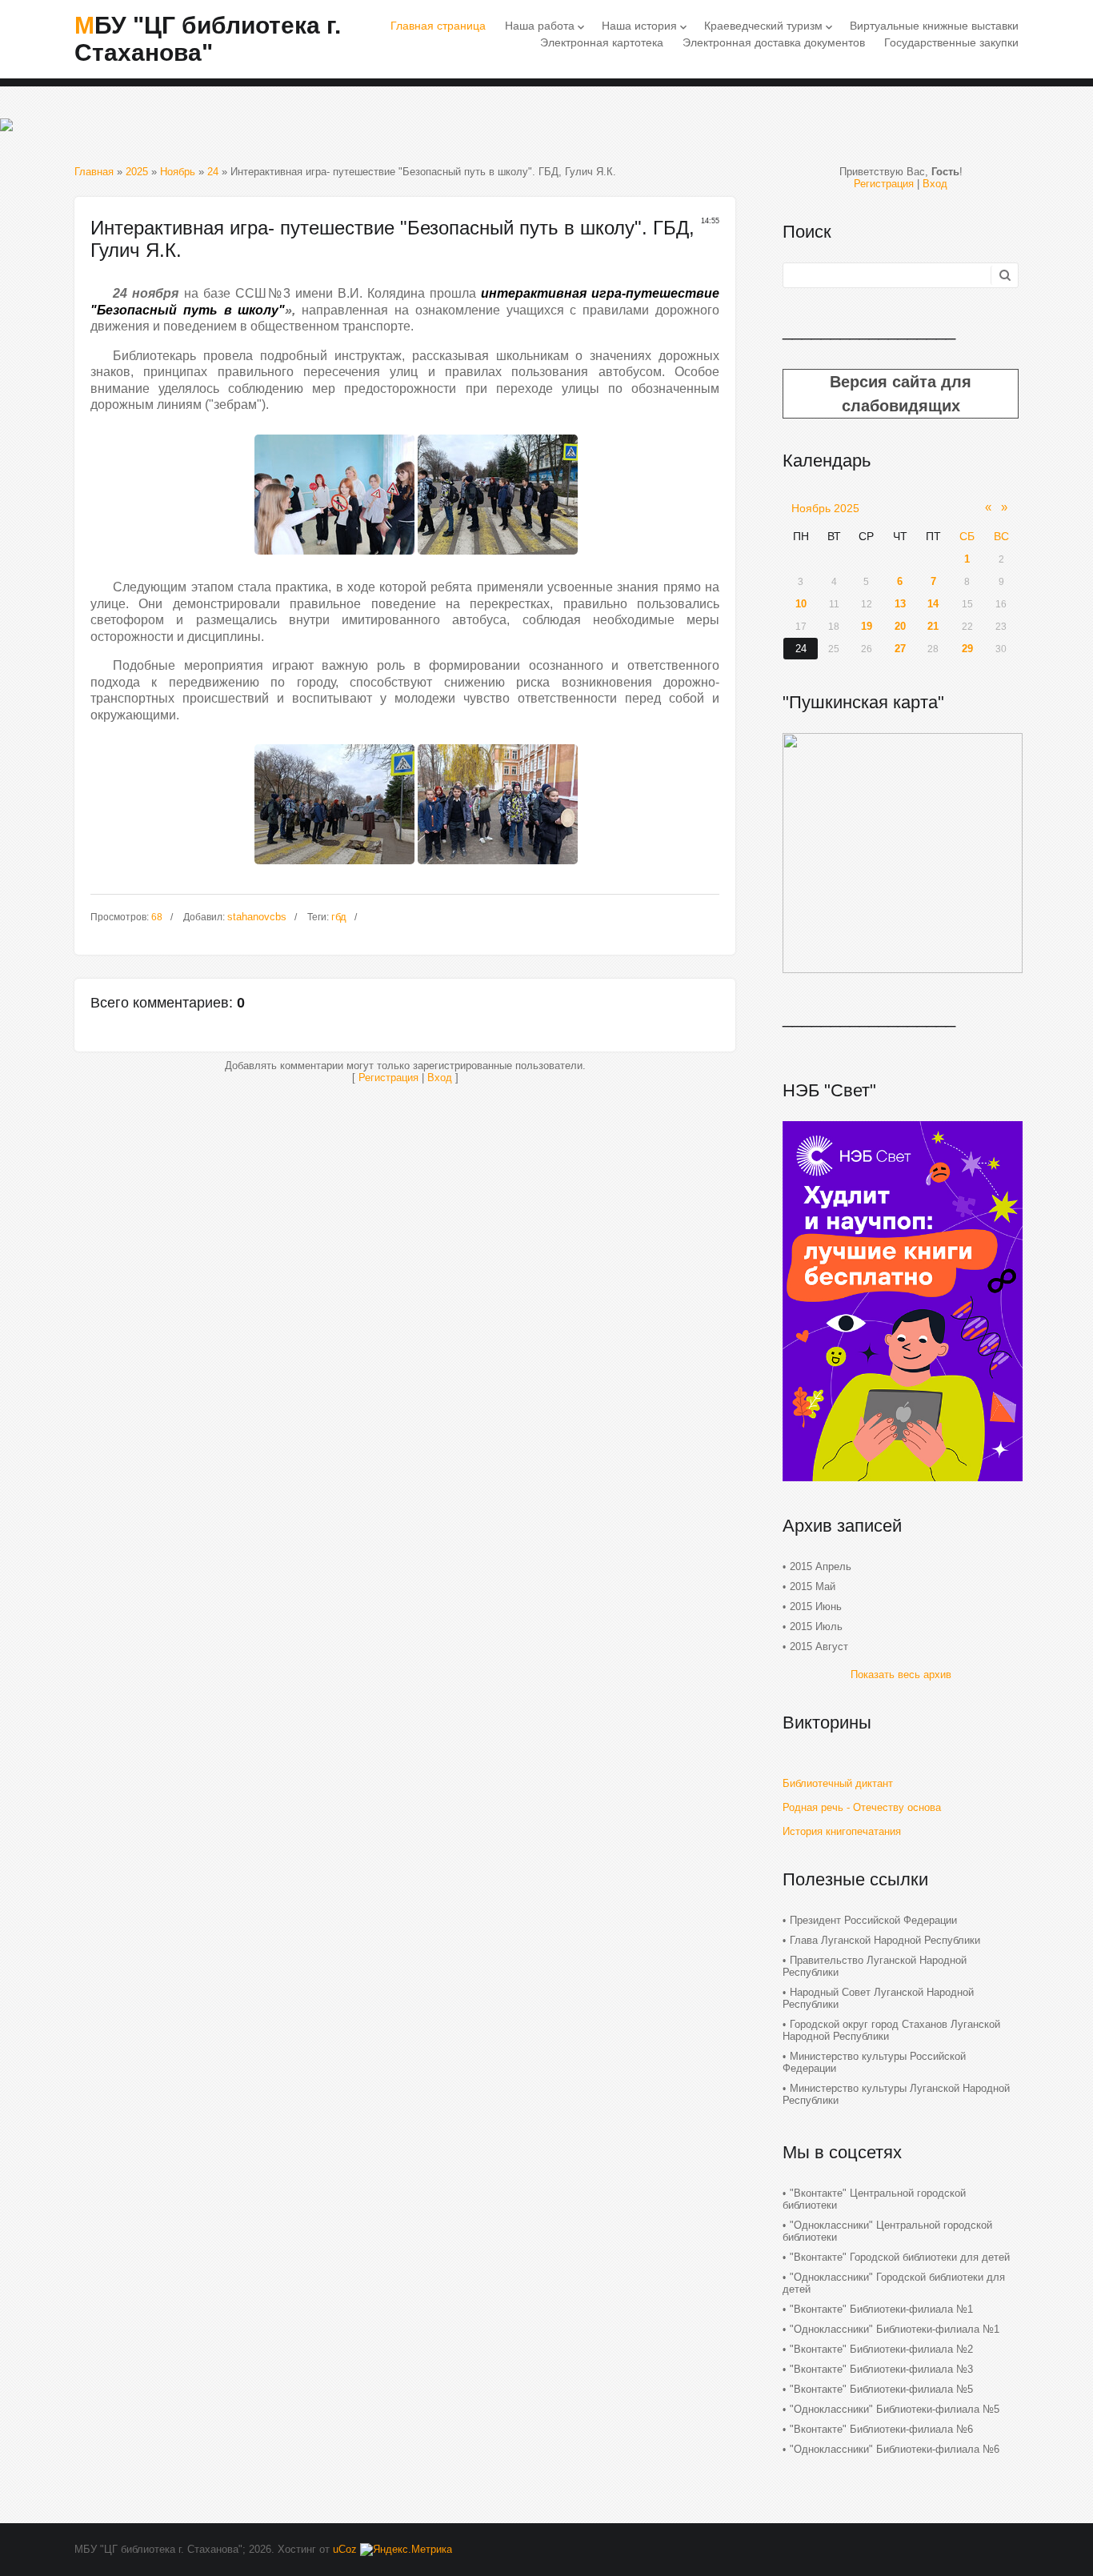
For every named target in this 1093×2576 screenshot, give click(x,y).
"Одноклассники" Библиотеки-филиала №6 (895, 2449)
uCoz (345, 2549)
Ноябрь (178, 172)
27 (900, 649)
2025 (137, 172)
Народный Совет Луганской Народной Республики (878, 1998)
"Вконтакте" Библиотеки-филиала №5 (881, 2389)
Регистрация (388, 1078)
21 (933, 626)
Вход (440, 1078)
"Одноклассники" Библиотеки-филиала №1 (895, 2329)
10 (801, 604)
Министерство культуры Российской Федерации (874, 2062)
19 (867, 626)
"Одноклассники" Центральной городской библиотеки (887, 2231)
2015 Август (819, 1647)
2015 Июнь (816, 1606)
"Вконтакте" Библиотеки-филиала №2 (881, 2349)
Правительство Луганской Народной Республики (875, 1966)
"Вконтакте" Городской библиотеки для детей (900, 2257)
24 (213, 172)
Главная (94, 172)
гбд (339, 917)
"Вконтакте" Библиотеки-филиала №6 (881, 2429)
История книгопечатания (842, 1831)
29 (967, 649)
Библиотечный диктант (838, 1783)
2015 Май (813, 1586)
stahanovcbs (257, 917)
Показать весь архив (901, 1675)
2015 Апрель (821, 1566)
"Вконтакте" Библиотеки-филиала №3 (881, 2369)
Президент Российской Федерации (873, 1920)
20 (900, 626)
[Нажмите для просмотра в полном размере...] (334, 559)
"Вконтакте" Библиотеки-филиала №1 (881, 2309)
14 (933, 604)
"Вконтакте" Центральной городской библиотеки (874, 2199)
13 (900, 604)
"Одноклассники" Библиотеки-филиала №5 (895, 2409)
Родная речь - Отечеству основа (862, 1807)
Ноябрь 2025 (825, 508)
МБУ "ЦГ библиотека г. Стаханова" (208, 39)
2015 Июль (816, 1627)
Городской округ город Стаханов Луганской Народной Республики (891, 2030)
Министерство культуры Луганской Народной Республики (896, 2094)
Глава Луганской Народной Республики (885, 1940)
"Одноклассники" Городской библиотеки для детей (894, 2283)
